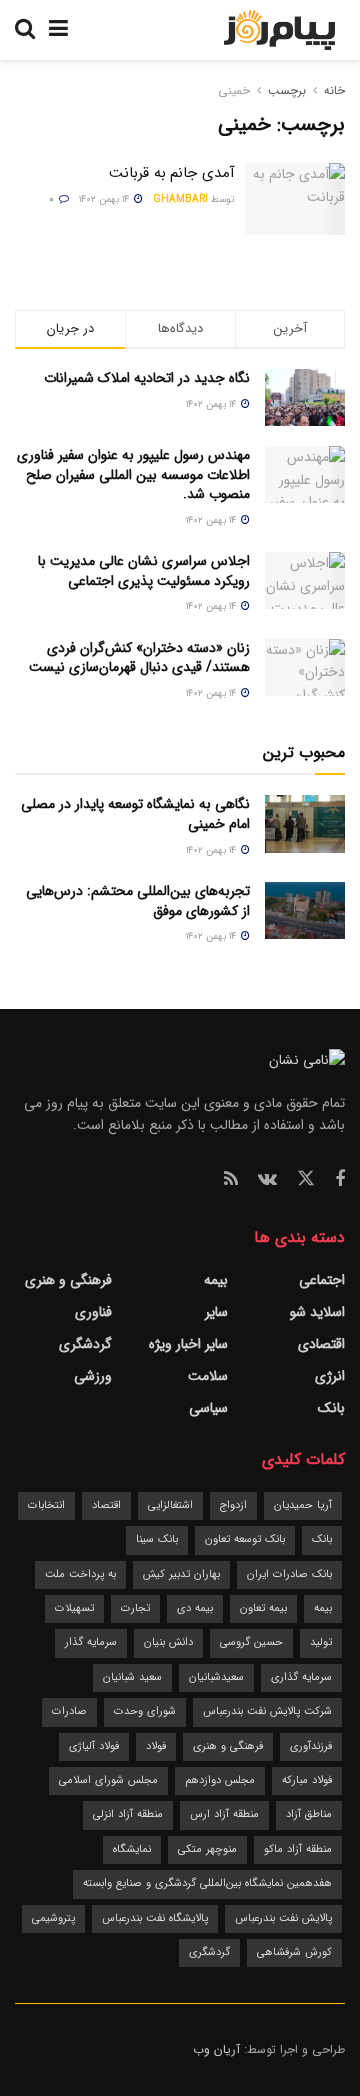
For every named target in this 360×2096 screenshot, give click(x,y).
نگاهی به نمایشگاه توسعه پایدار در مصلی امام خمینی (135, 814)
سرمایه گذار (91, 1642)
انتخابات (46, 1505)
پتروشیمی (53, 1918)
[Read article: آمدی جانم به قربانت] (295, 199)
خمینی (234, 90)
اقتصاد (106, 1505)
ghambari (180, 199)
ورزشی (93, 1376)
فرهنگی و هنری (68, 1280)
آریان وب (216, 2049)
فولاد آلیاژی (94, 1746)
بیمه (216, 1280)
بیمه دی (195, 1608)
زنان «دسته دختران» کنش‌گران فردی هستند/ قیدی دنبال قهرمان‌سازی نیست (139, 658)
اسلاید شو (317, 1312)
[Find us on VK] (267, 1180)
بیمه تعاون (263, 1608)
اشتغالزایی (170, 1505)
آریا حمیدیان (303, 1505)
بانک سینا (157, 1539)
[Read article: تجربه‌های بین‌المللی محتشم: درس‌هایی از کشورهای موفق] (305, 910)
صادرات (69, 1711)
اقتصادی (321, 1344)
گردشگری (85, 1344)
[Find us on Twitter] (306, 1179)
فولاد (156, 1746)
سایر (216, 1312)
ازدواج (233, 1505)
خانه (332, 90)
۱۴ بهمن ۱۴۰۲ (105, 199)
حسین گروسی (251, 1642)
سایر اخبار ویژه (188, 1344)
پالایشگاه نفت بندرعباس (155, 1918)
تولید (321, 1642)
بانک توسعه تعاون (245, 1539)
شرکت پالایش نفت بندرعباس (267, 1711)
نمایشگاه (132, 1849)
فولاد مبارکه (307, 1780)
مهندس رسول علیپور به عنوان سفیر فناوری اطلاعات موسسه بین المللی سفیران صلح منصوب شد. (133, 474)
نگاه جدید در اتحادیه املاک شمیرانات (147, 378)
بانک (331, 1408)
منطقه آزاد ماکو (298, 1849)
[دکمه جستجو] (25, 30)
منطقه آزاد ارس (224, 1814)
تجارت (135, 1608)
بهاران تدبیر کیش (181, 1574)
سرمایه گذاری (301, 1677)
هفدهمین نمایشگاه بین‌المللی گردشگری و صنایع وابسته (207, 1883)
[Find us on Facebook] (340, 1180)
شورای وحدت (145, 1711)
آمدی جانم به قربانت (172, 173)
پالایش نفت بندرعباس (283, 1918)
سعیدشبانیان (216, 1677)
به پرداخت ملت (80, 1574)
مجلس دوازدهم (220, 1780)
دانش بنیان (168, 1642)
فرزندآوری (311, 1746)
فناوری (93, 1312)
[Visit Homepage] (279, 30)
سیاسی (208, 1408)
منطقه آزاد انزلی (128, 1814)
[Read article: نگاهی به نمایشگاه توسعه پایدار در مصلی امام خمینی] (305, 823)
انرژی (330, 1376)
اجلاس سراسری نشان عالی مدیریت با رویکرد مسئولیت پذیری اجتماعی (144, 571)
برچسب (287, 90)
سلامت (208, 1376)
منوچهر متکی (207, 1849)
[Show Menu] (58, 30)
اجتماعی (322, 1280)
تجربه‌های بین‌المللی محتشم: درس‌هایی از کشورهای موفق (138, 901)
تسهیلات (74, 1608)
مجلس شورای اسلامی (108, 1780)
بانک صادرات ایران (289, 1574)
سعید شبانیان (132, 1677)
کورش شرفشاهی (294, 1952)
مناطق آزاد (309, 1814)
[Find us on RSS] (231, 1180)
